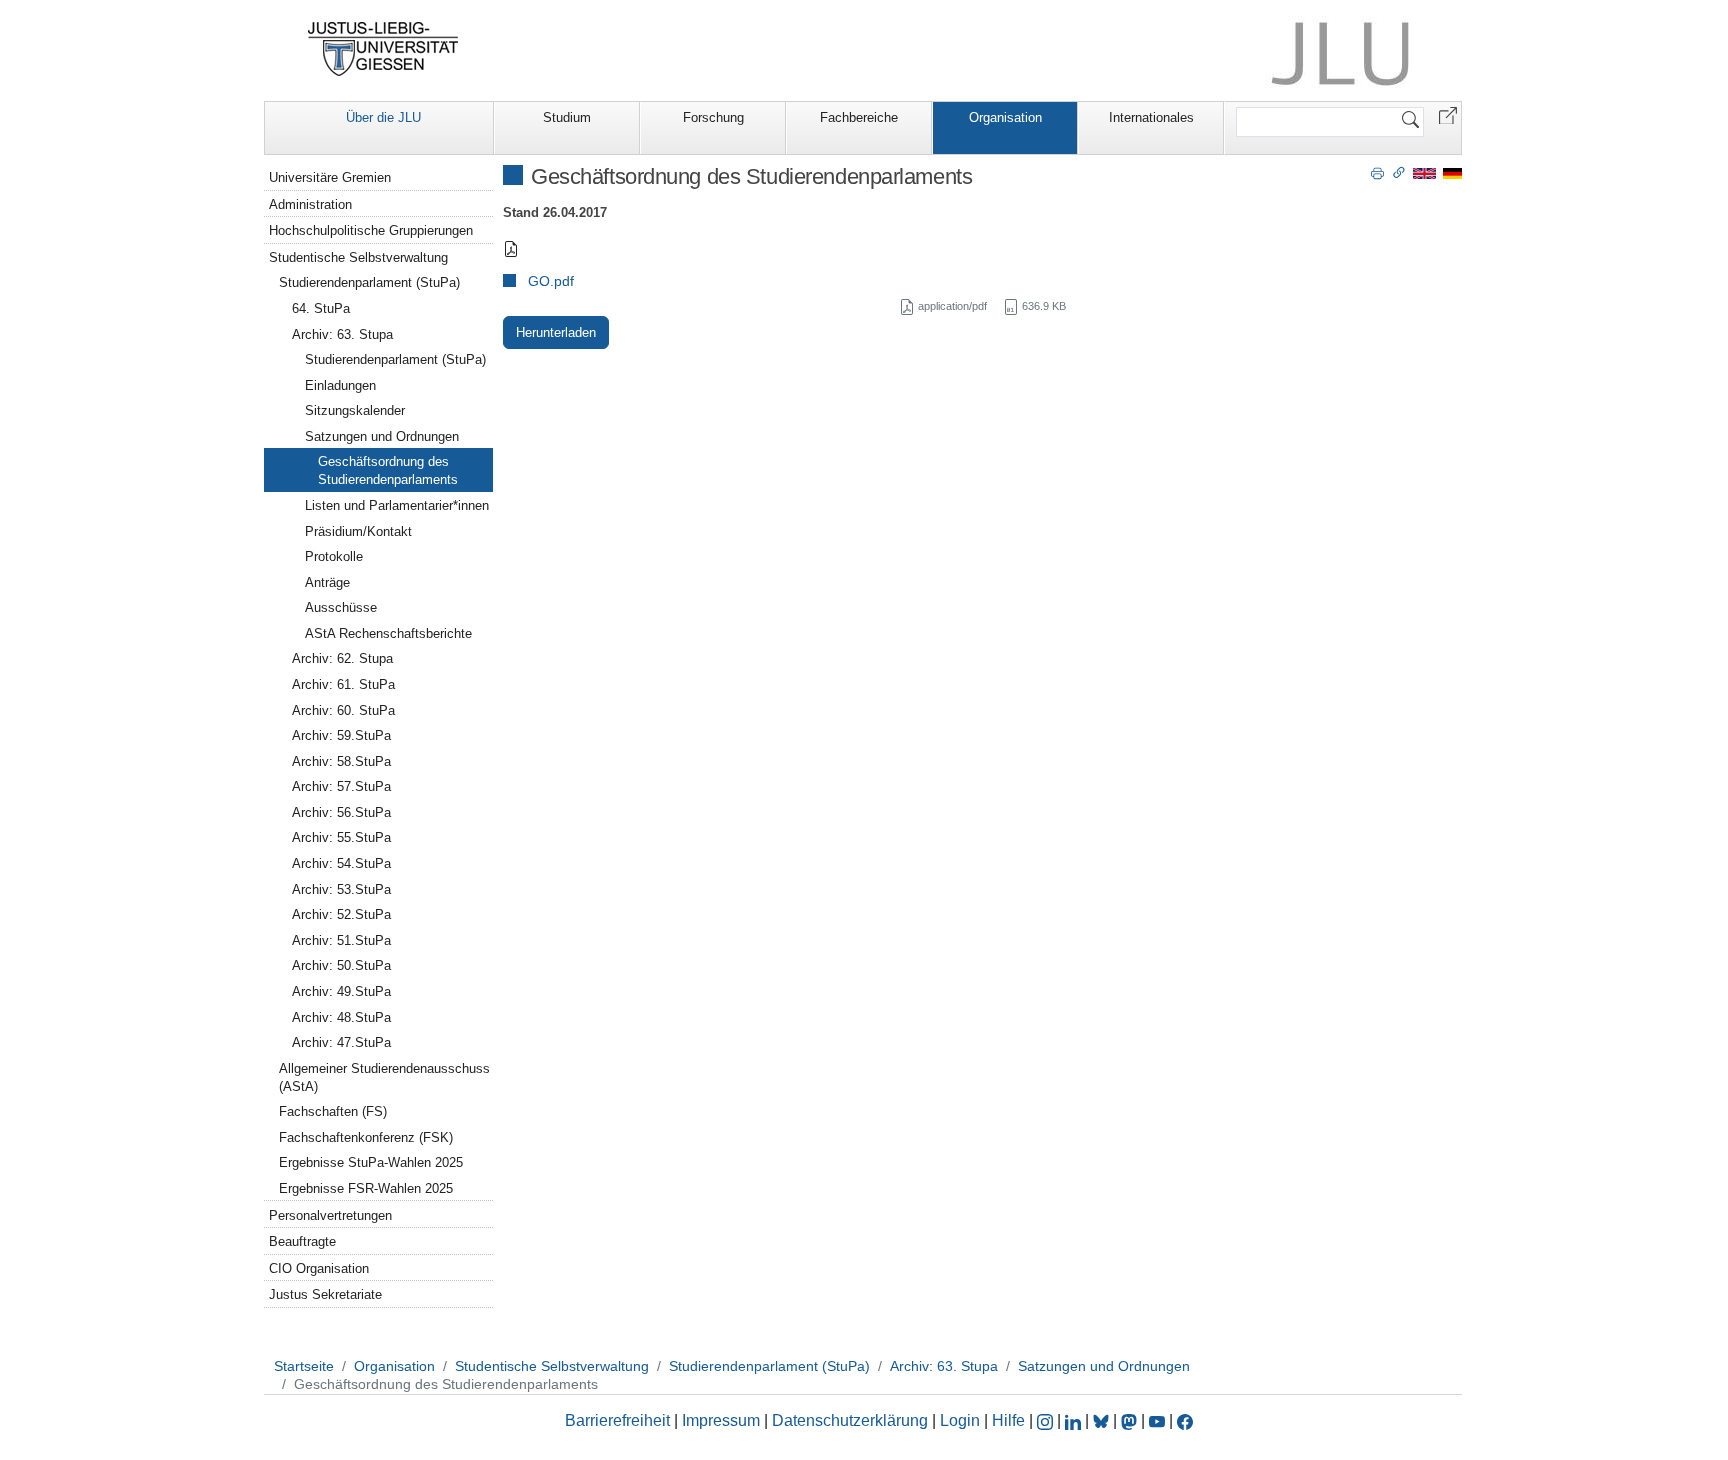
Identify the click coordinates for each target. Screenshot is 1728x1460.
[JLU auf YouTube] (1157, 1420)
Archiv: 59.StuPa (341, 735)
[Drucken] (1377, 172)
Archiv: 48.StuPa (341, 1017)
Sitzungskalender (355, 410)
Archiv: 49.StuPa (341, 991)
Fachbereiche (859, 117)
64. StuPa (321, 308)
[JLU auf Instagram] (1047, 1420)
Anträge (327, 582)
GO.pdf (551, 281)
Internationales (1151, 117)
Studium (567, 117)
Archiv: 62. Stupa (342, 658)
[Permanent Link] (1399, 172)
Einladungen (340, 385)
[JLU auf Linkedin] (1075, 1420)
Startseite (304, 1366)
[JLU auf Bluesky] (1103, 1420)
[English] (1424, 172)
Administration (310, 204)
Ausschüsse (341, 607)
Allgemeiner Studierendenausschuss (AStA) (384, 1077)
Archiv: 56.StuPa (341, 812)
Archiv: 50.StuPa (341, 965)
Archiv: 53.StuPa (341, 889)
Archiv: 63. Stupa (342, 334)
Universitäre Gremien (330, 177)
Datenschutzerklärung (850, 1420)
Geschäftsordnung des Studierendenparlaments (388, 470)
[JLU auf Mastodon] (1131, 1420)
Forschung (713, 117)
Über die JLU (383, 117)
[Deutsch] (1452, 172)
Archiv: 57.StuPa (341, 786)
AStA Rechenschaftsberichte (388, 633)
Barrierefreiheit (617, 1420)
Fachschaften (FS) (333, 1111)
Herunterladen (556, 332)
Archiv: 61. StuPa (343, 684)
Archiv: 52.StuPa (341, 914)
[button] (1448, 114)
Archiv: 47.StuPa (341, 1042)
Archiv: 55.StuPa (341, 837)
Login (962, 1420)
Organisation (1005, 117)
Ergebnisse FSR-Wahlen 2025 (366, 1188)
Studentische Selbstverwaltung (358, 257)
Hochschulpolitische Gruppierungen (371, 230)
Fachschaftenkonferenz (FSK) (366, 1137)
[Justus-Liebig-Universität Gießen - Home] (383, 49)
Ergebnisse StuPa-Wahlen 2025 (371, 1162)
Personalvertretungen (330, 1215)
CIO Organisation (319, 1268)
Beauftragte (302, 1241)
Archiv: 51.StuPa (341, 940)
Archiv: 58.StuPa (341, 761)
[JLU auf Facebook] (1185, 1420)
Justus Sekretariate (325, 1294)
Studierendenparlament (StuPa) (369, 282)
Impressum (721, 1420)
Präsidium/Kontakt (358, 531)
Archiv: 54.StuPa (341, 863)
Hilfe (1008, 1420)
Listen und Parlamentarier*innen (397, 505)
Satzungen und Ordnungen (382, 436)
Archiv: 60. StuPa (343, 710)
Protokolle (334, 556)
